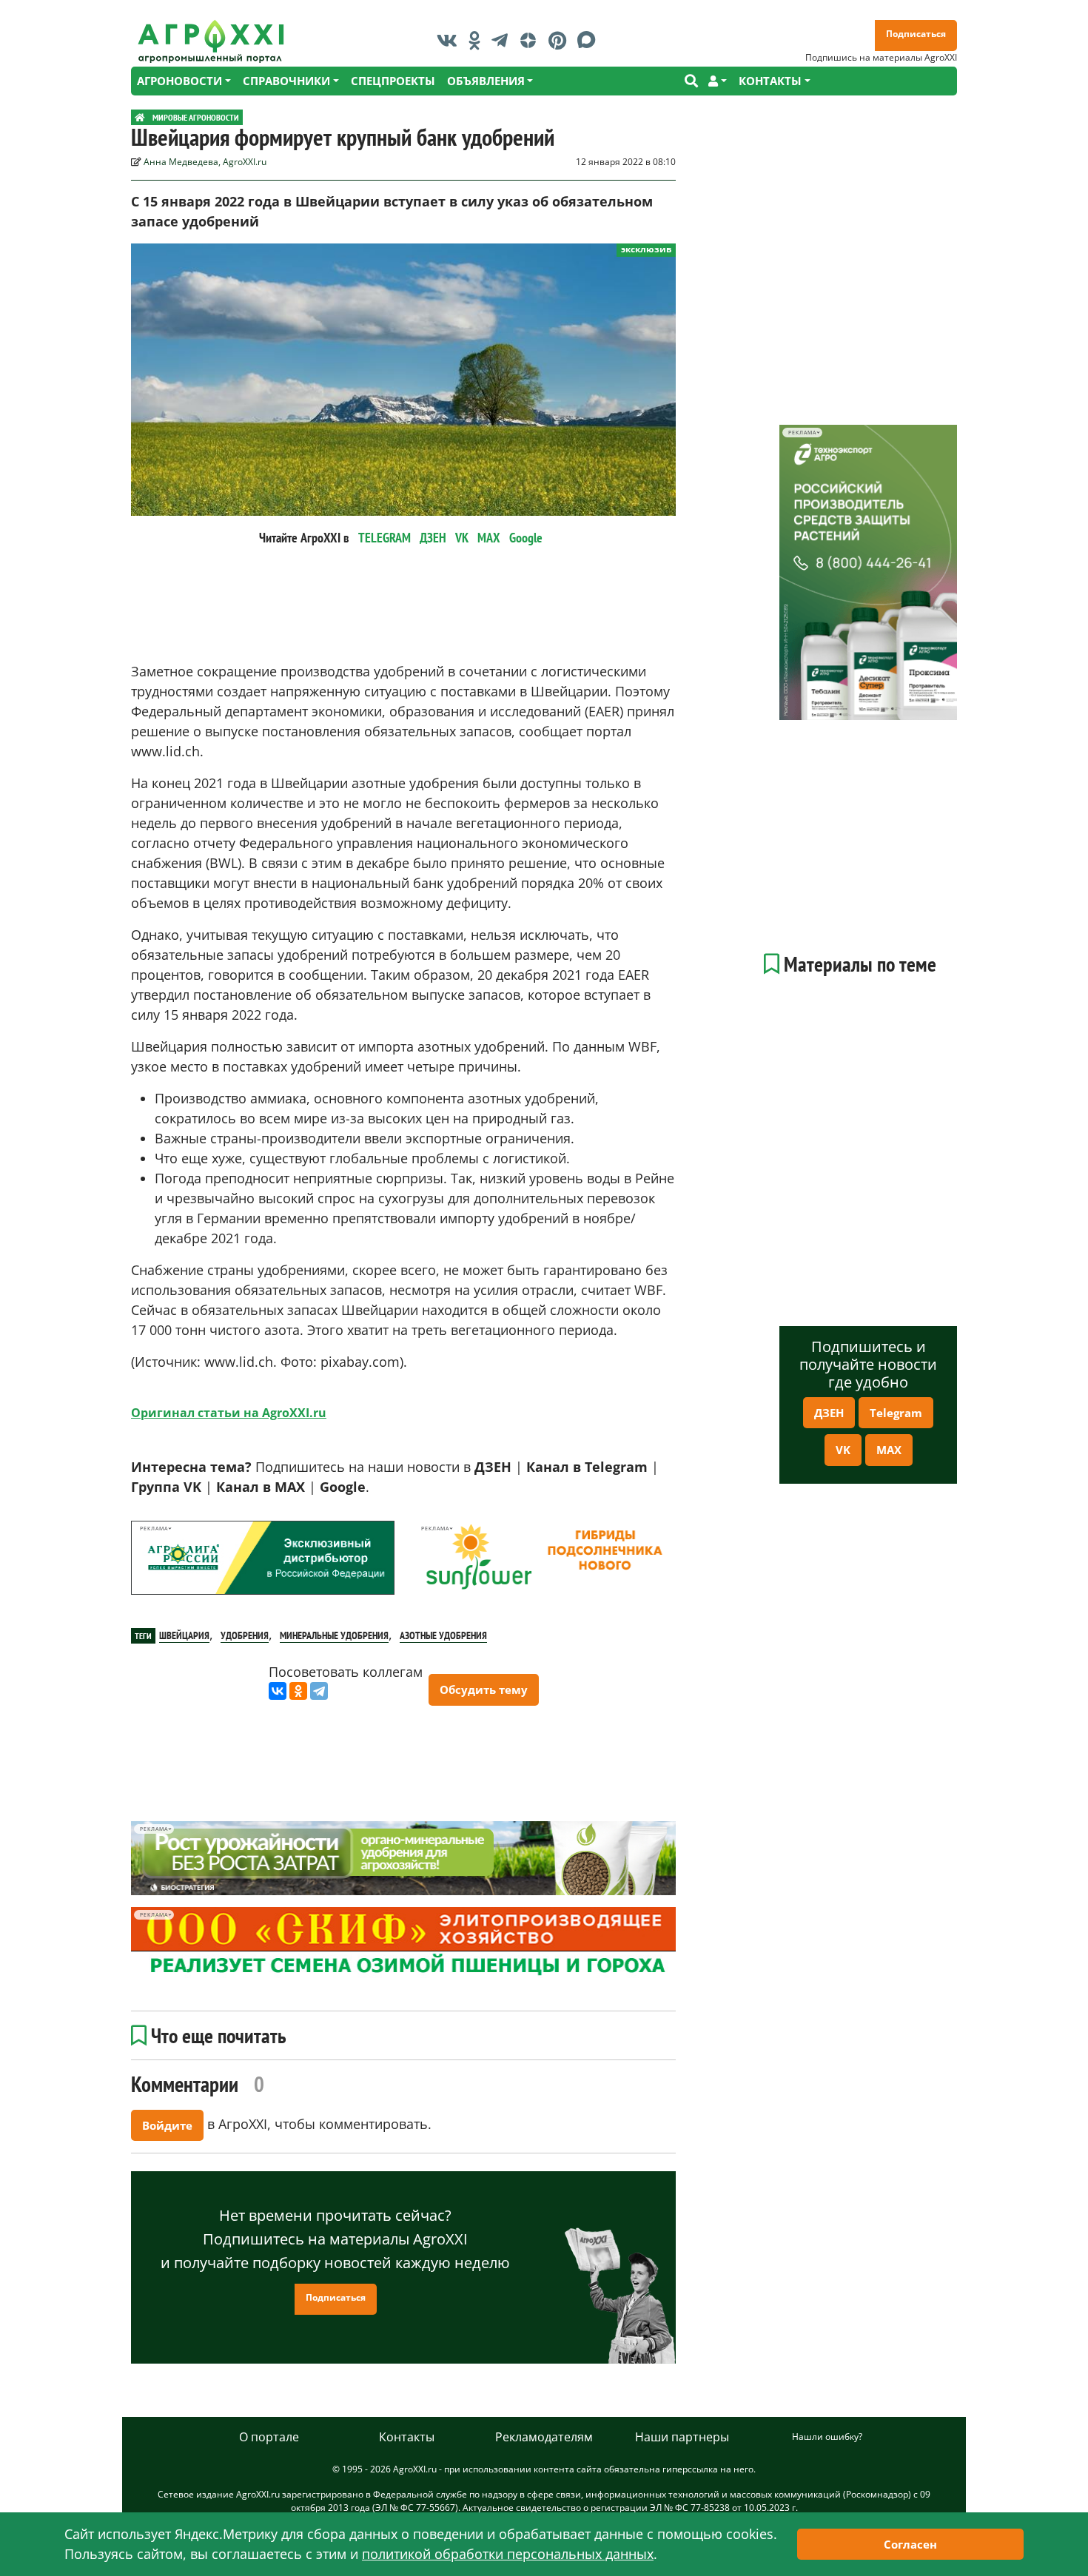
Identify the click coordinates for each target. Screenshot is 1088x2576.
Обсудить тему (484, 1689)
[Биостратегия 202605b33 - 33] (403, 1858)
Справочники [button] (286, 81)
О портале (269, 2437)
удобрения (245, 1635)
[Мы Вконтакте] (451, 40)
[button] (718, 81)
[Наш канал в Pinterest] (561, 40)
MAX (489, 538)
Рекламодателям (544, 2437)
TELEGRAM (385, 538)
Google (526, 538)
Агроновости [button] (179, 81)
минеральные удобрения (334, 1635)
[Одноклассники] (298, 1691)
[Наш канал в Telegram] (503, 40)
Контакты (407, 2437)
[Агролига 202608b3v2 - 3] (263, 1558)
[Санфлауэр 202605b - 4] (544, 1558)
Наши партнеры (682, 2437)
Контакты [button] (770, 81)
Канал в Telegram (587, 1467)
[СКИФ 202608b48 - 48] (403, 1944)
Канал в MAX (261, 1487)
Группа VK (166, 1487)
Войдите (167, 2125)
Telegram (896, 1413)
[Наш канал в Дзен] (532, 40)
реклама (154, 1529)
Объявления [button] (486, 81)
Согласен (910, 2544)
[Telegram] (319, 1691)
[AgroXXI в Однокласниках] (478, 40)
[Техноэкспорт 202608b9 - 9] (868, 572)
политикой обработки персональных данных (508, 2554)
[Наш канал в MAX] (590, 40)
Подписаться (916, 34)
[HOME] (140, 117)
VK (462, 538)
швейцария (184, 1635)
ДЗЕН (433, 538)
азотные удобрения (443, 1635)
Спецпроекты (393, 81)
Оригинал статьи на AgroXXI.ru (229, 1413)
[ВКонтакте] (278, 1691)
